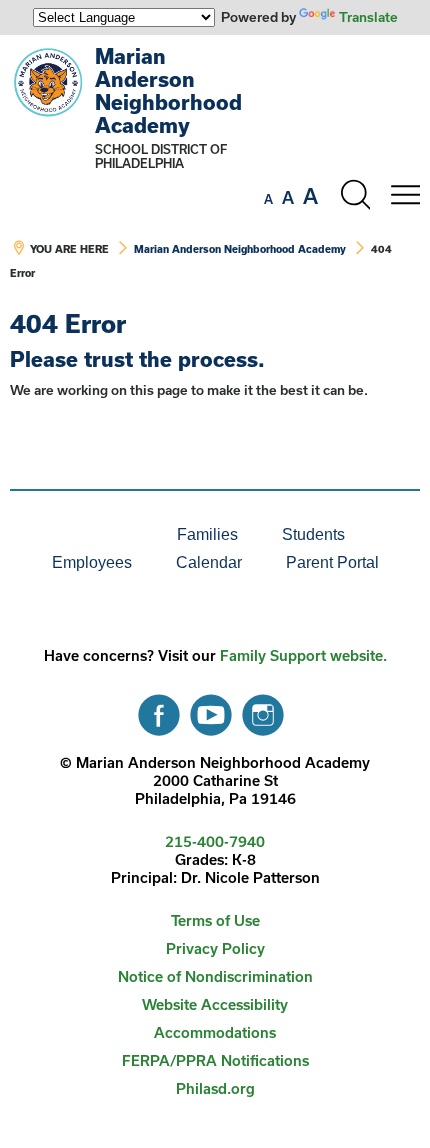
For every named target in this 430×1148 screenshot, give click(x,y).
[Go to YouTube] (211, 710)
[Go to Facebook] (159, 710)
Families (207, 534)
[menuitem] (87, 535)
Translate (368, 17)
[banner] (215, 172)
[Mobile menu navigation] (405, 195)
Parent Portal (332, 562)
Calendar (209, 562)
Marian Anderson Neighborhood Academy (168, 90)
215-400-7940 (215, 841)
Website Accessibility (215, 1004)
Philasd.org (215, 1088)
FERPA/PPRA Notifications (215, 1060)
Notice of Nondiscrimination (215, 976)
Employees (92, 562)
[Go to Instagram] (263, 710)
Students (313, 534)
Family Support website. (303, 655)
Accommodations (215, 1032)
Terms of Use (215, 920)
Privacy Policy (215, 948)
